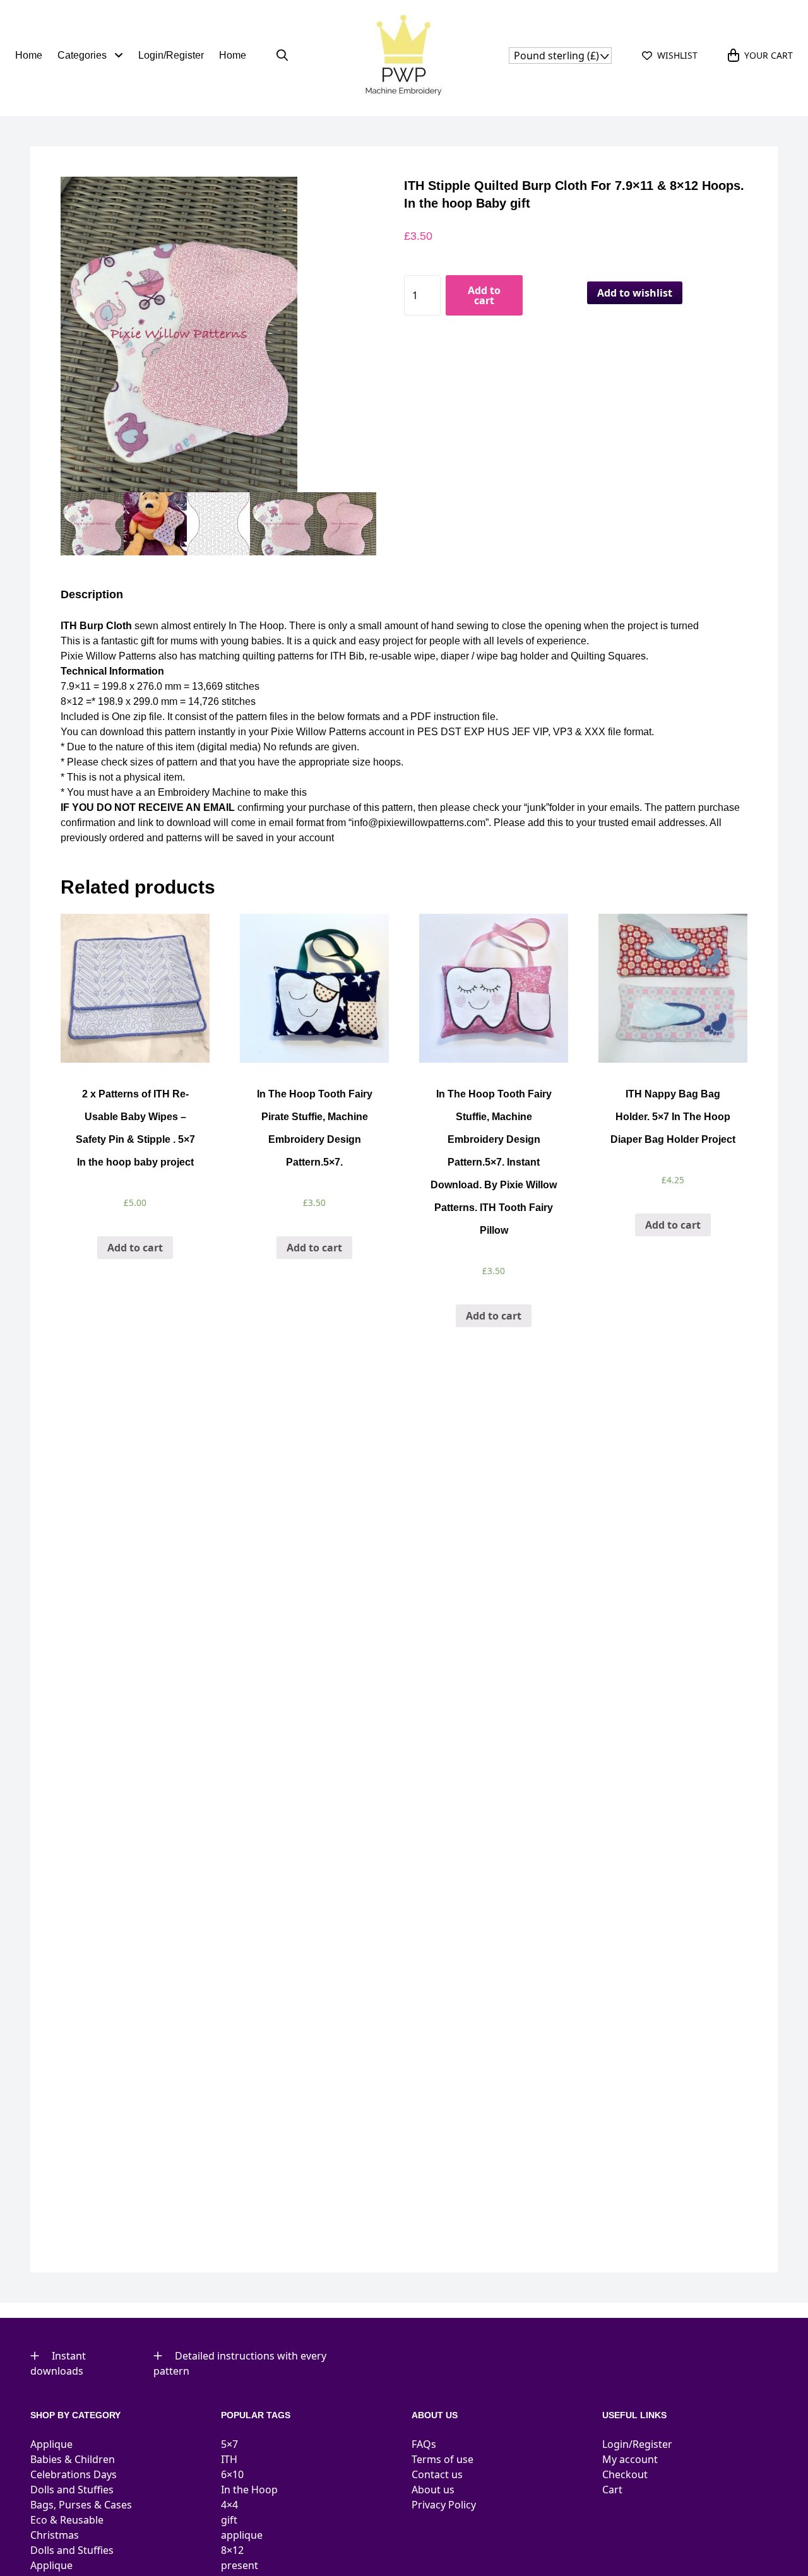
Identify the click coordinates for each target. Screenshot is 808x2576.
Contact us (437, 2474)
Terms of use (443, 2459)
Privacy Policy (444, 2505)
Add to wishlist (635, 293)
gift (229, 2520)
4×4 (229, 2505)
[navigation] (560, 56)
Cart (612, 2490)
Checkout (625, 2474)
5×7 (229, 2444)
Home (29, 55)
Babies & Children (73, 2459)
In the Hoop (249, 2490)
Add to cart (484, 295)
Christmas (55, 2535)
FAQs (424, 2444)
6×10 (232, 2474)
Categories (83, 55)
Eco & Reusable (67, 2520)
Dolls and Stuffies (72, 2490)
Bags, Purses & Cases (81, 2505)
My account (630, 2459)
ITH (229, 2459)
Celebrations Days (74, 2474)
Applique (51, 2444)
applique (242, 2535)
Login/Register (171, 55)
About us (433, 2490)
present (240, 2565)
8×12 (232, 2550)
